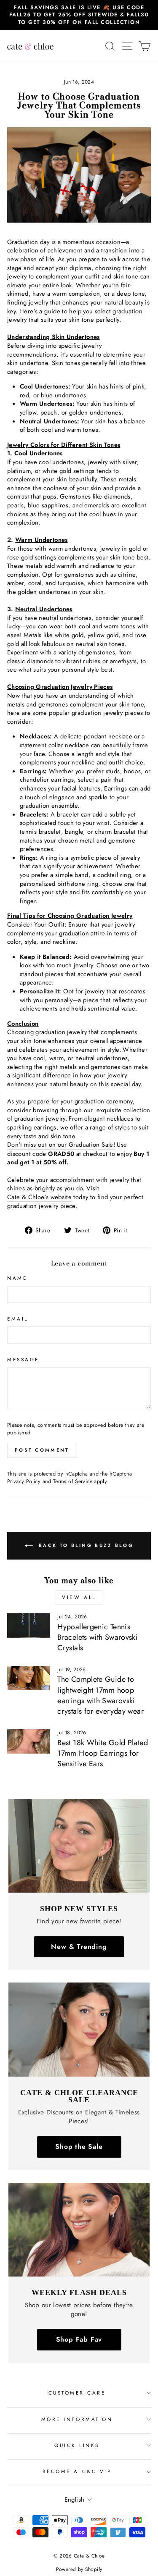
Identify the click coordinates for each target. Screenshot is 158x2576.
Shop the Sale (79, 2147)
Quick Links (77, 2445)
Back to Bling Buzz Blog (85, 1545)
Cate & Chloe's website (39, 1197)
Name (17, 1278)
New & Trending (79, 1947)
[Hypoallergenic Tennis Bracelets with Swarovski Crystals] (29, 1625)
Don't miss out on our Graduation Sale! (61, 1145)
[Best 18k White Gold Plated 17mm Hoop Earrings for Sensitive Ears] (29, 1741)
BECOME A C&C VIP (77, 2471)
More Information (77, 2419)
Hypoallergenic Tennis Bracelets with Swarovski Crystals (98, 1637)
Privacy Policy (24, 1481)
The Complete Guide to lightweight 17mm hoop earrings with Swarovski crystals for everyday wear (100, 1695)
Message (23, 1360)
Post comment (42, 1450)
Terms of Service (73, 1481)
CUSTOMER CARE (77, 2393)
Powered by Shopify (79, 2569)
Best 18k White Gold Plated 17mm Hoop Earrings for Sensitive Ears (103, 1753)
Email (18, 1319)
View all (79, 1597)
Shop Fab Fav (79, 2339)
